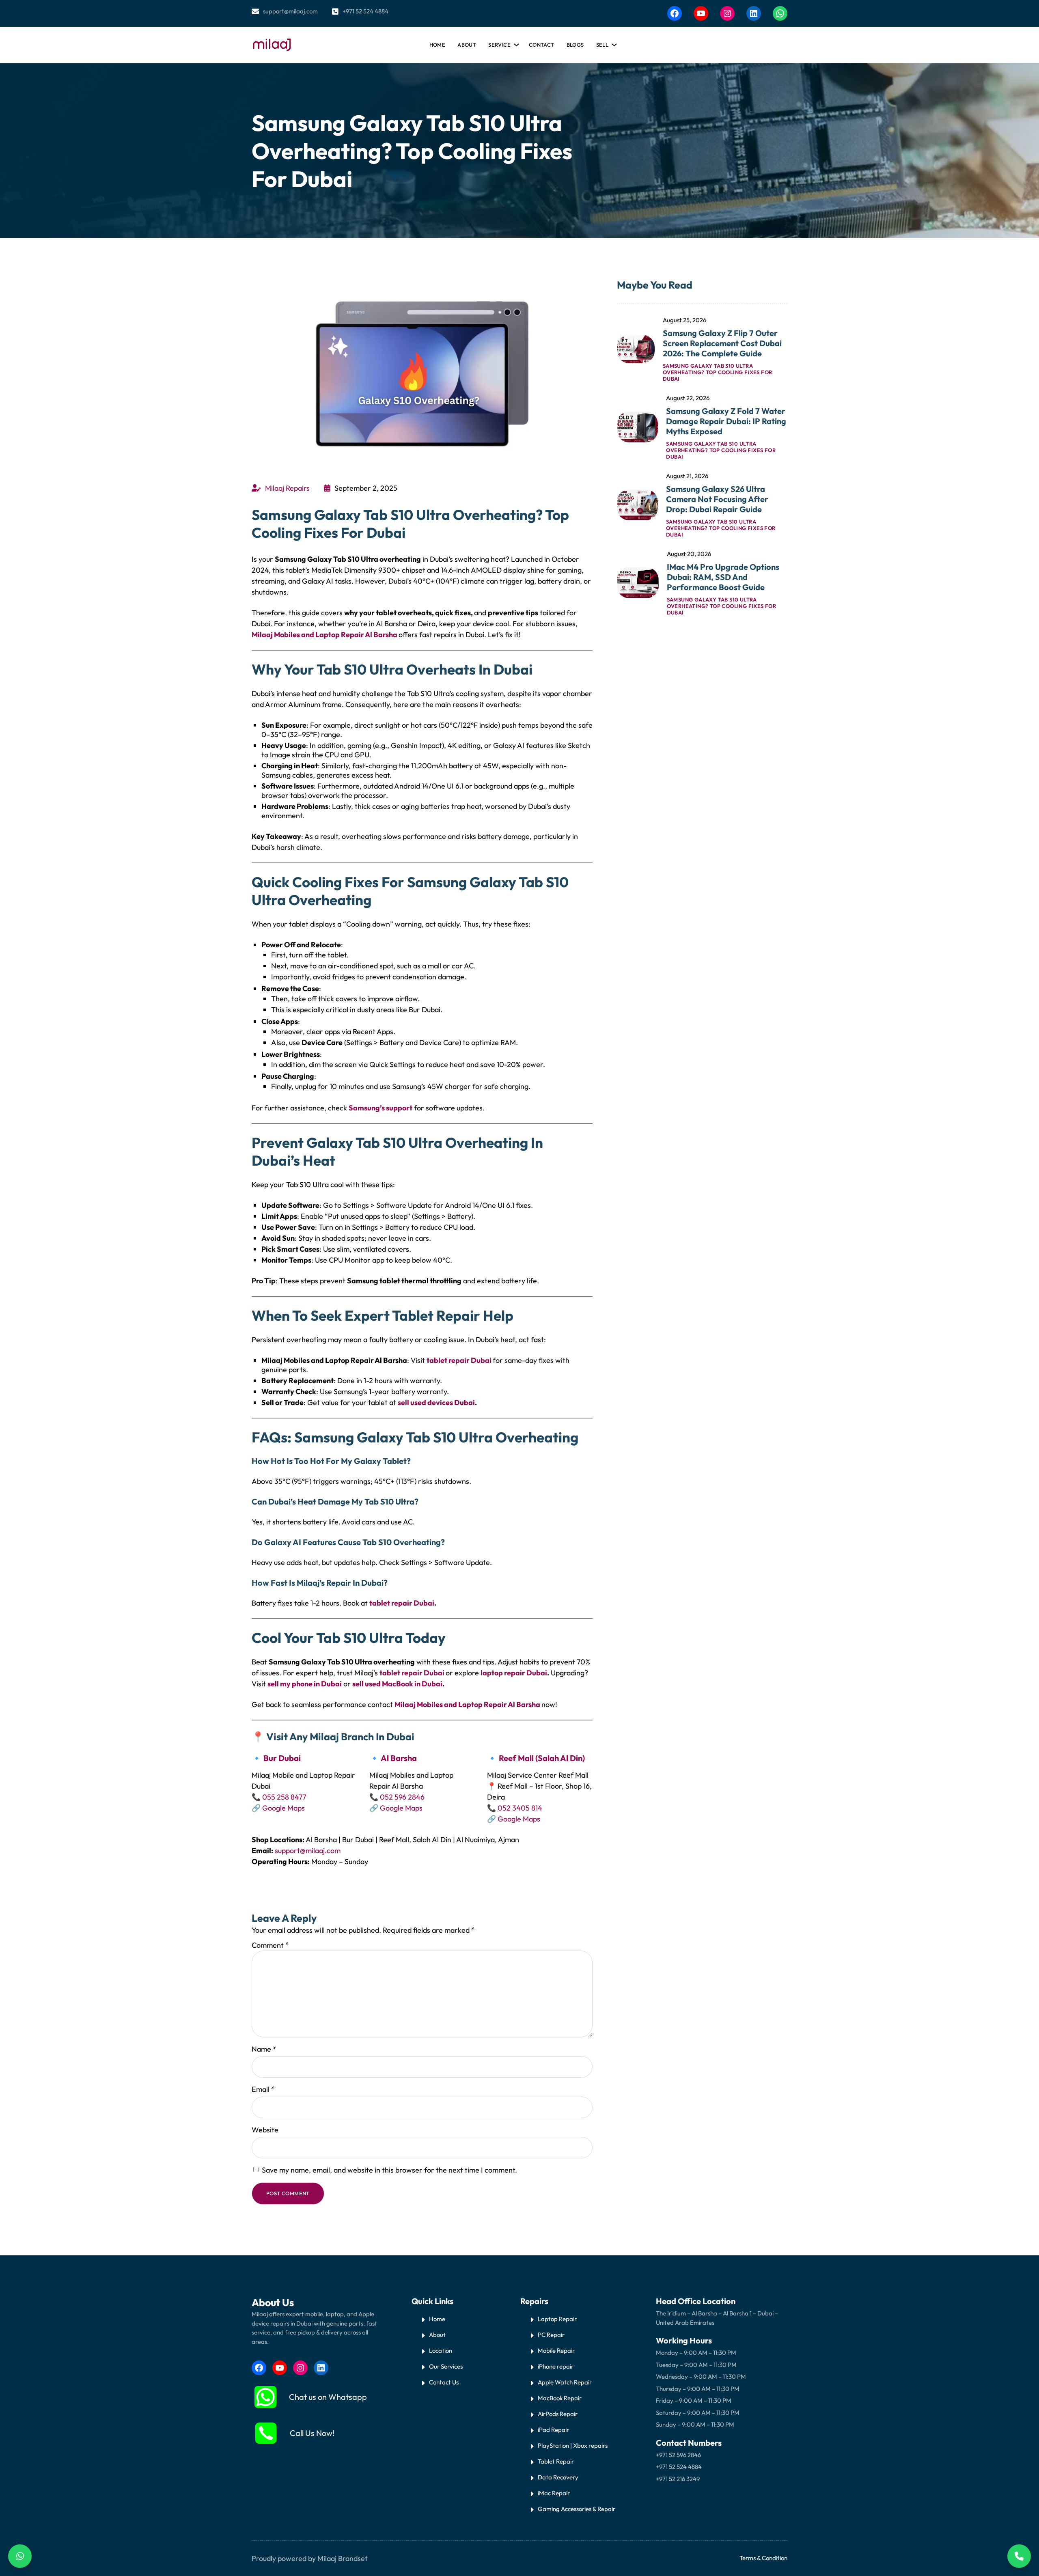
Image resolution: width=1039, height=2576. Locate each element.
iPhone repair (556, 2366)
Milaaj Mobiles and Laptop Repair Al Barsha (325, 635)
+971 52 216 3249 (678, 2479)
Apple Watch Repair (565, 2382)
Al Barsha (399, 1758)
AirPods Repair (558, 2414)
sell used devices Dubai (436, 1402)
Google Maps (283, 1808)
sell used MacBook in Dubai (397, 1684)
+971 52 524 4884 (365, 11)
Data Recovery (558, 2477)
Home (438, 45)
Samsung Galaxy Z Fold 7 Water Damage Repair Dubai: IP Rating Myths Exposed (726, 421)
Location (441, 2351)
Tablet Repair (556, 2461)
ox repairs (594, 2446)
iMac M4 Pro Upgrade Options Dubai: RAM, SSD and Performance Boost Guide (723, 577)
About (437, 2335)
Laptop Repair (557, 2319)
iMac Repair (554, 2493)
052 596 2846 (402, 1797)
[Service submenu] (515, 43)
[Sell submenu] (613, 43)
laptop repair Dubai (514, 1673)
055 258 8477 (284, 1797)
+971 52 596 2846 (678, 2455)
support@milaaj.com (290, 11)
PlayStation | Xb (559, 2446)
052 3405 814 (520, 1808)
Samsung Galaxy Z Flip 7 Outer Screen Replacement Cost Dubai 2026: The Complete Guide (722, 343)
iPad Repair (553, 2430)
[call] (266, 2433)
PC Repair (551, 2335)
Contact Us (444, 2382)
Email (263, 2089)
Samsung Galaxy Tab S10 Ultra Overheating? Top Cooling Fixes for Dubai (718, 372)
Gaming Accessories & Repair (577, 2509)
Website (265, 2130)
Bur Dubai (282, 1758)
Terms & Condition (763, 2558)
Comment (270, 1945)
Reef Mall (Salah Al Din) (542, 1758)
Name (264, 2049)
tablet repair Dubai (459, 1360)
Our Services (446, 2366)
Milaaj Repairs (287, 488)
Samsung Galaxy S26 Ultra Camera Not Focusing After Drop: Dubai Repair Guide (717, 499)
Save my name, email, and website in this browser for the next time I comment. (389, 2170)
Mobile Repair (556, 2351)
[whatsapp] (265, 2397)
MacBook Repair (560, 2398)
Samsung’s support (380, 1108)
